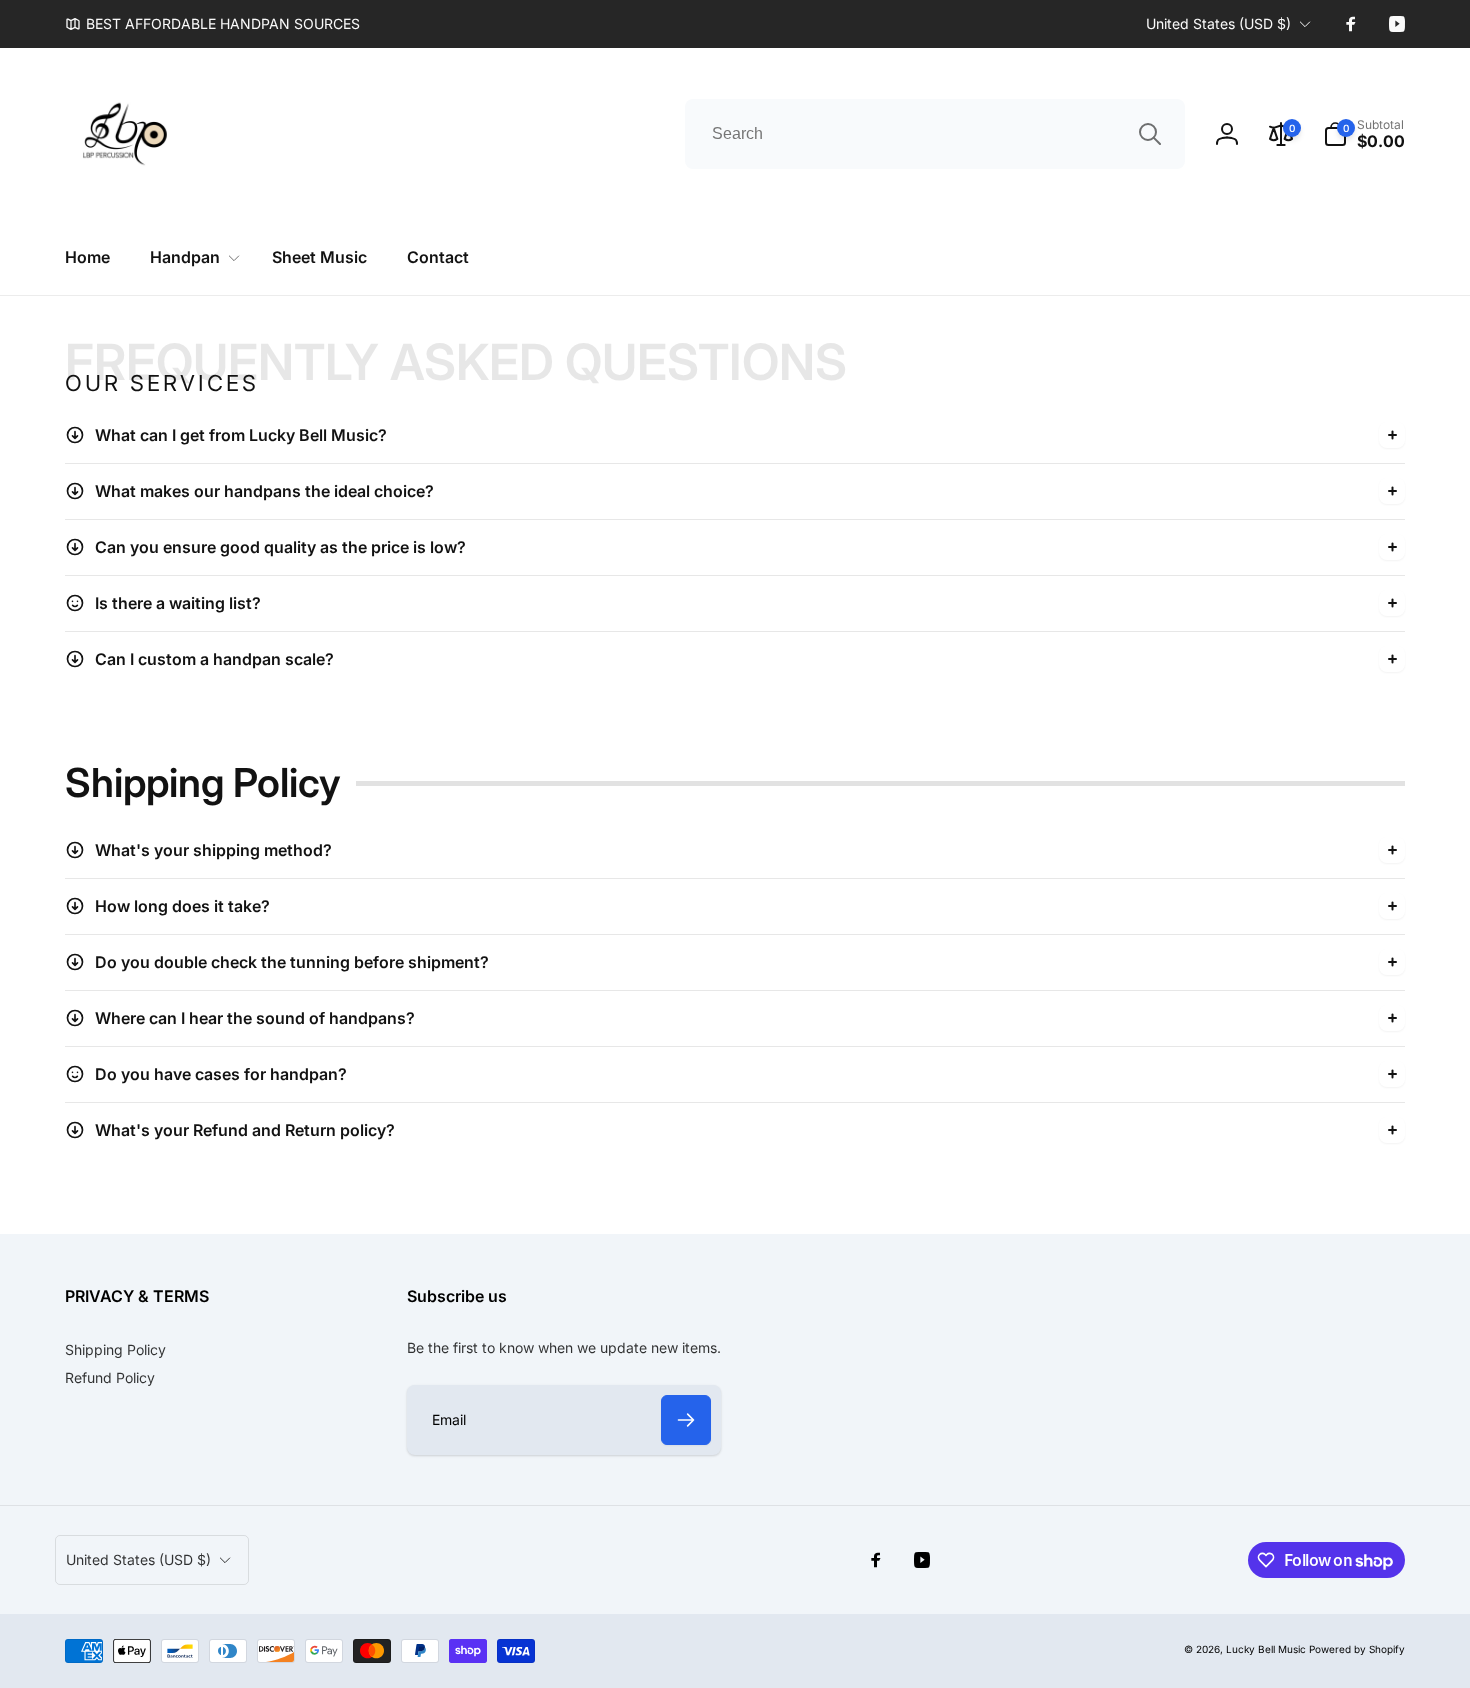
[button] (1364, 134)
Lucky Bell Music (1266, 1649)
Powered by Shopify (1357, 1649)
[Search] (1150, 134)
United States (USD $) (1218, 23)
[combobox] (935, 134)
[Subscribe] (686, 1420)
